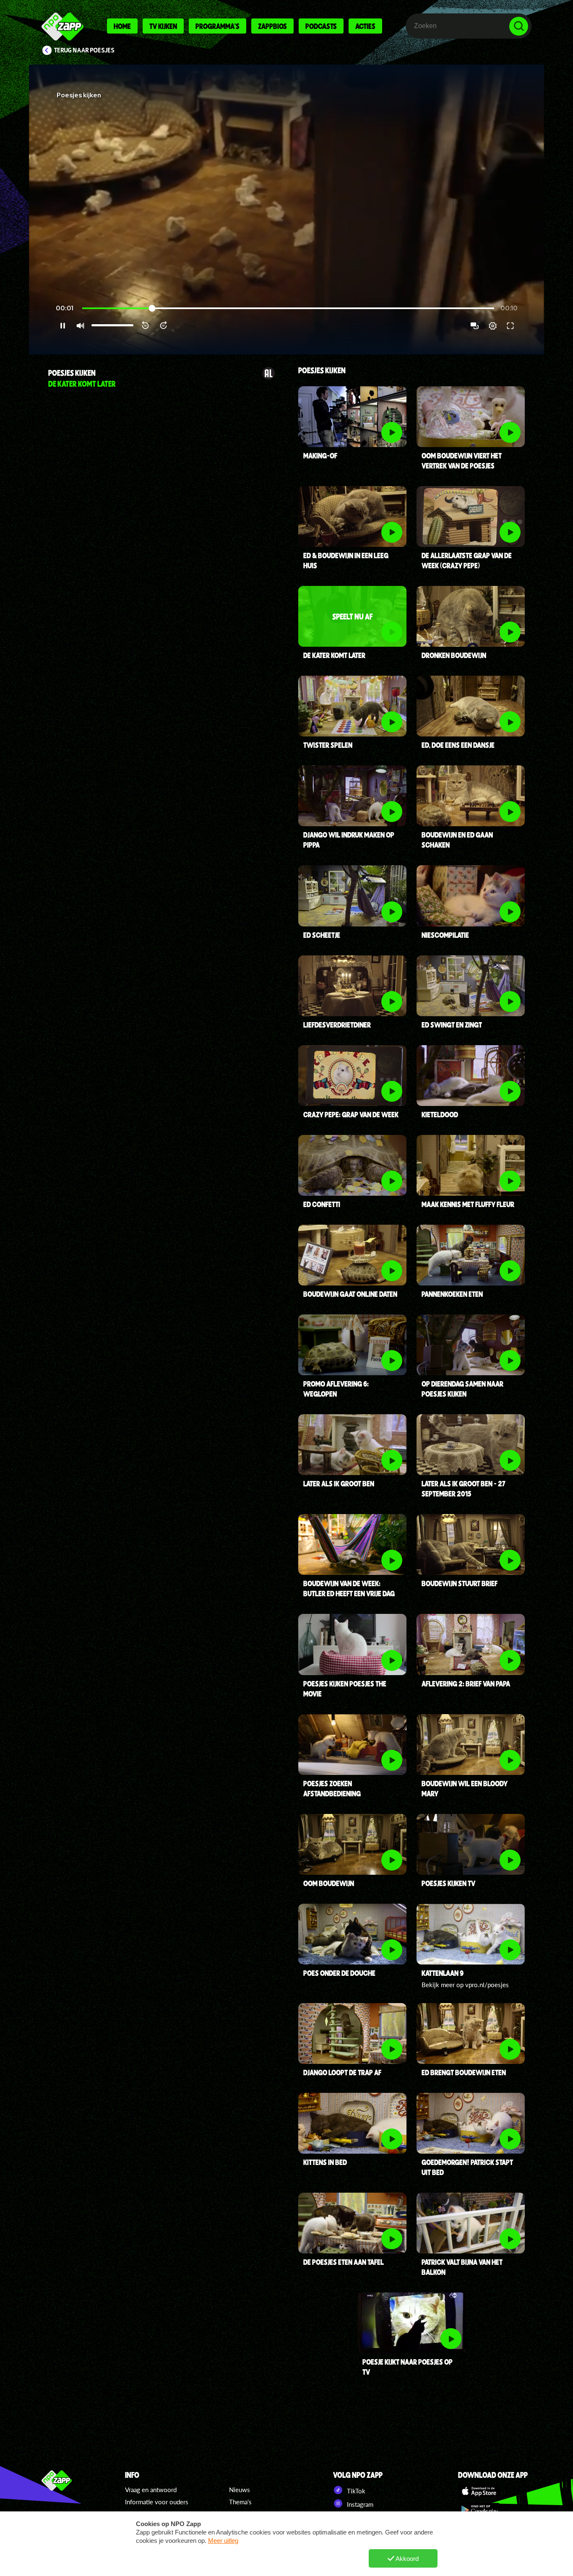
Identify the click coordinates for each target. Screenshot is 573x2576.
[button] (286, 209)
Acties (365, 26)
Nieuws (240, 2490)
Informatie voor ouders (157, 2502)
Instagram (359, 2504)
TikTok (355, 2491)
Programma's (217, 26)
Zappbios (272, 26)
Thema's (240, 2502)
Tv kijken (163, 26)
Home (122, 26)
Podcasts (321, 26)
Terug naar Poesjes (84, 50)
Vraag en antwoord (151, 2490)
